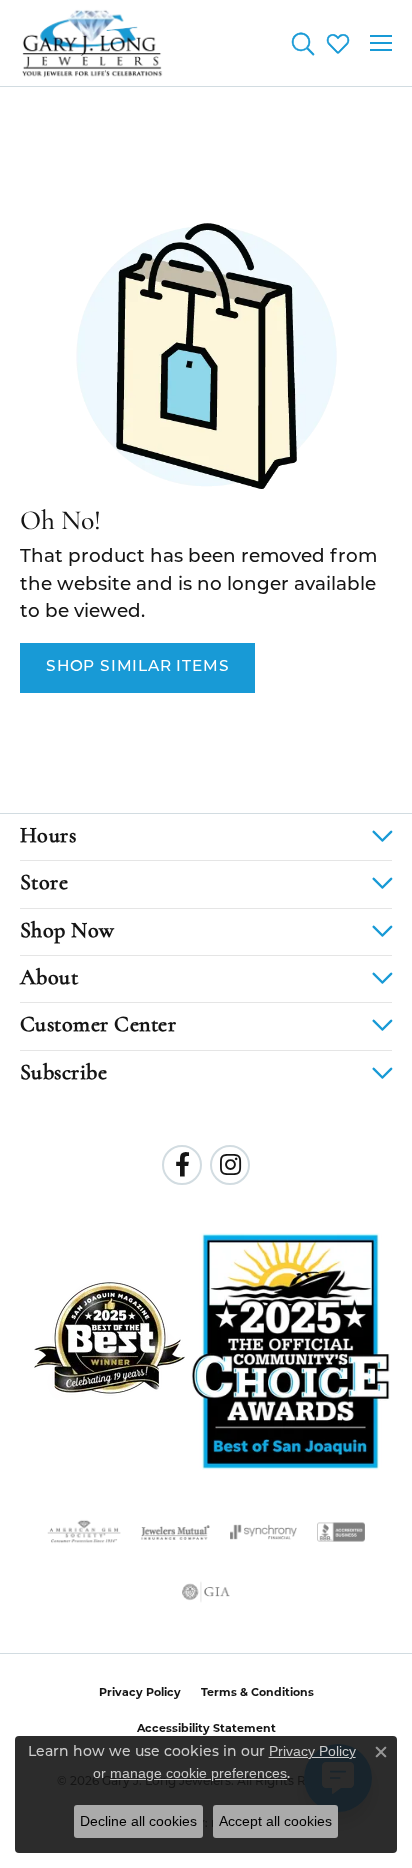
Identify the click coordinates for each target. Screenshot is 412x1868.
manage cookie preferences (198, 1773)
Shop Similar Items (137, 667)
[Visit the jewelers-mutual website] (175, 1532)
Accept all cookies (275, 1821)
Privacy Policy (140, 1692)
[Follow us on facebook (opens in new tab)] (182, 1165)
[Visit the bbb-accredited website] (341, 1532)
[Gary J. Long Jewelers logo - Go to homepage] (92, 43)
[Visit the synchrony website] (263, 1532)
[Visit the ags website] (84, 1532)
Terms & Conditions (257, 1692)
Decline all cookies (138, 1821)
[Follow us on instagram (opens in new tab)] (230, 1165)
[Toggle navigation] (381, 43)
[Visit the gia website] (206, 1592)
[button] (302, 43)
